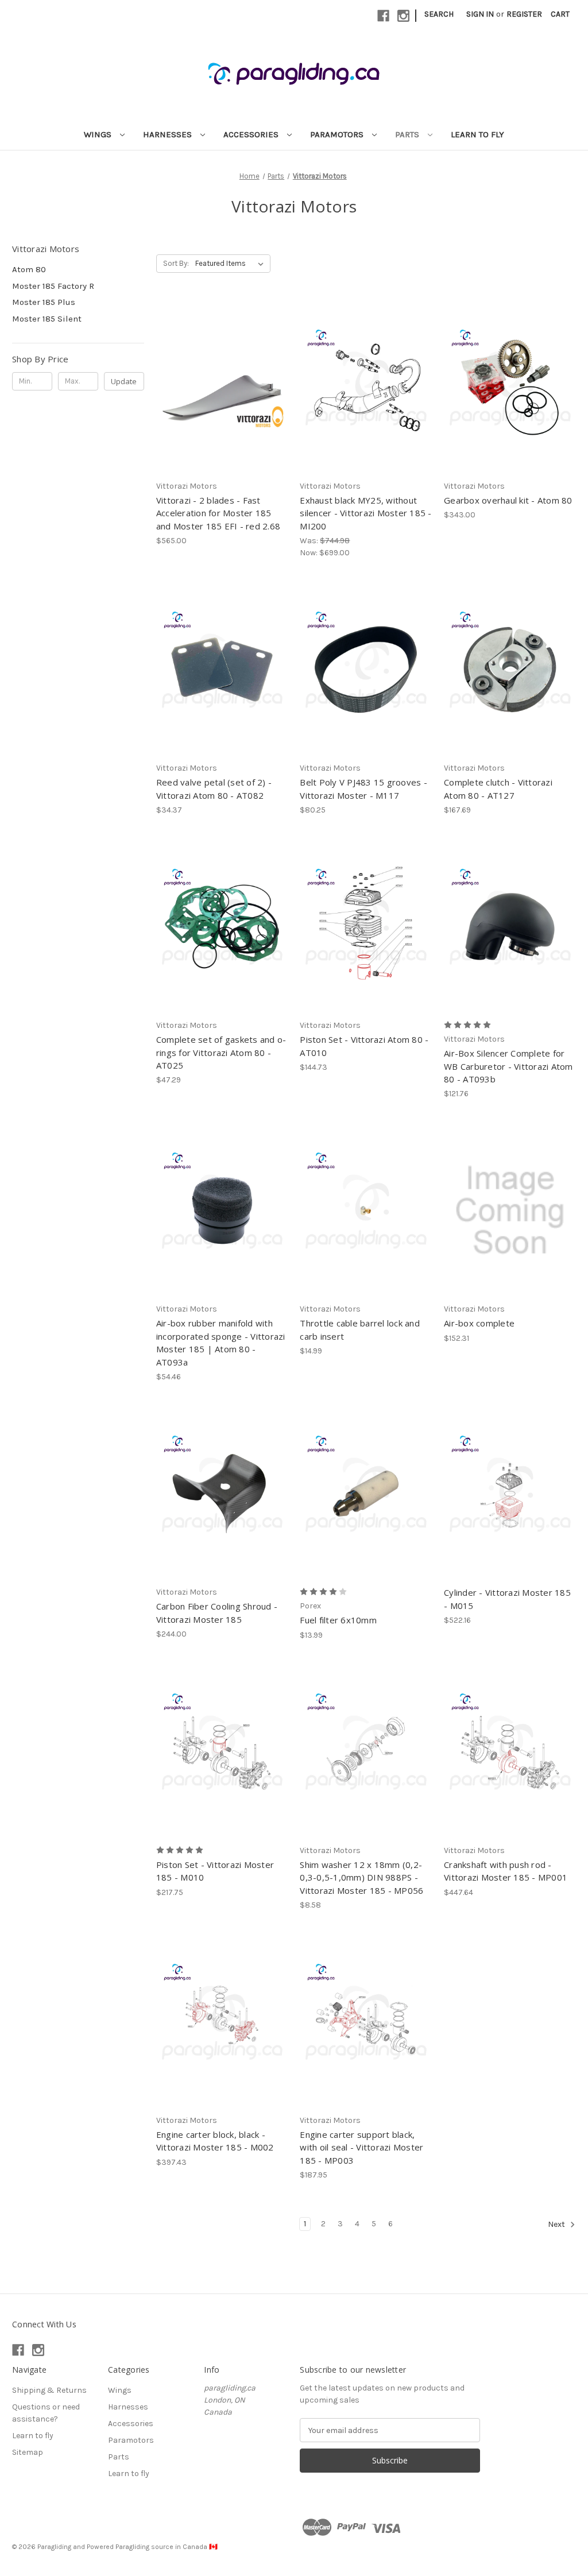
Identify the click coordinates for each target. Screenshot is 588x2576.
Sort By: (176, 263)
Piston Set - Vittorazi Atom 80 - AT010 (364, 1046)
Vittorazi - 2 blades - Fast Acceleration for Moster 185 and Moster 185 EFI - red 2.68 (218, 513)
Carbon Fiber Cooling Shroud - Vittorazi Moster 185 (217, 1613)
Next (557, 2225)
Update (124, 381)
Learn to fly (477, 134)
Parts (408, 134)
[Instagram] (403, 16)
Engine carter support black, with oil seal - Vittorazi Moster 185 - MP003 (361, 2147)
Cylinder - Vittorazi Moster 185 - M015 (507, 1599)
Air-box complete (479, 1323)
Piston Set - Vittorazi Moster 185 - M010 (215, 1871)
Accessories (252, 134)
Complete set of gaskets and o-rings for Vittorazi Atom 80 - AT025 (221, 1052)
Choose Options (222, 408)
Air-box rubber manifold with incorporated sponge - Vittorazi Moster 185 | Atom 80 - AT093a (221, 1343)
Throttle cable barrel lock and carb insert (360, 1330)
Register (524, 14)
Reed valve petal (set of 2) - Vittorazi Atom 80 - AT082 (214, 789)
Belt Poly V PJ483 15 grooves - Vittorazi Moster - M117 (363, 789)
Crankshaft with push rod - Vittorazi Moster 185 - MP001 (506, 1871)
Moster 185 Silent (47, 319)
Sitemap (28, 2452)
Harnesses (169, 134)
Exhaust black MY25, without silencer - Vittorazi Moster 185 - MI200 (365, 513)
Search (439, 14)
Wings (99, 134)
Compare (218, 388)
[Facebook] (383, 16)
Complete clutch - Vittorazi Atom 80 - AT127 (498, 789)
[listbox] (232, 264)
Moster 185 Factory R (53, 286)
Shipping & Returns (49, 2390)
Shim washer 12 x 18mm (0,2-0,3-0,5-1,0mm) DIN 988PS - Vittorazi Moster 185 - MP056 (361, 1877)
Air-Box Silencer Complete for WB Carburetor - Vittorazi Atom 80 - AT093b (508, 1066)
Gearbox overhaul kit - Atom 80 (508, 500)
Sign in (480, 14)
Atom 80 (29, 269)
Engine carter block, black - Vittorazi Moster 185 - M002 (215, 2141)
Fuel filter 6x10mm (338, 1620)
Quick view (213, 367)
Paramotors (338, 134)
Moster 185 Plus (44, 302)
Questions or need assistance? (46, 2413)
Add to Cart (366, 408)
